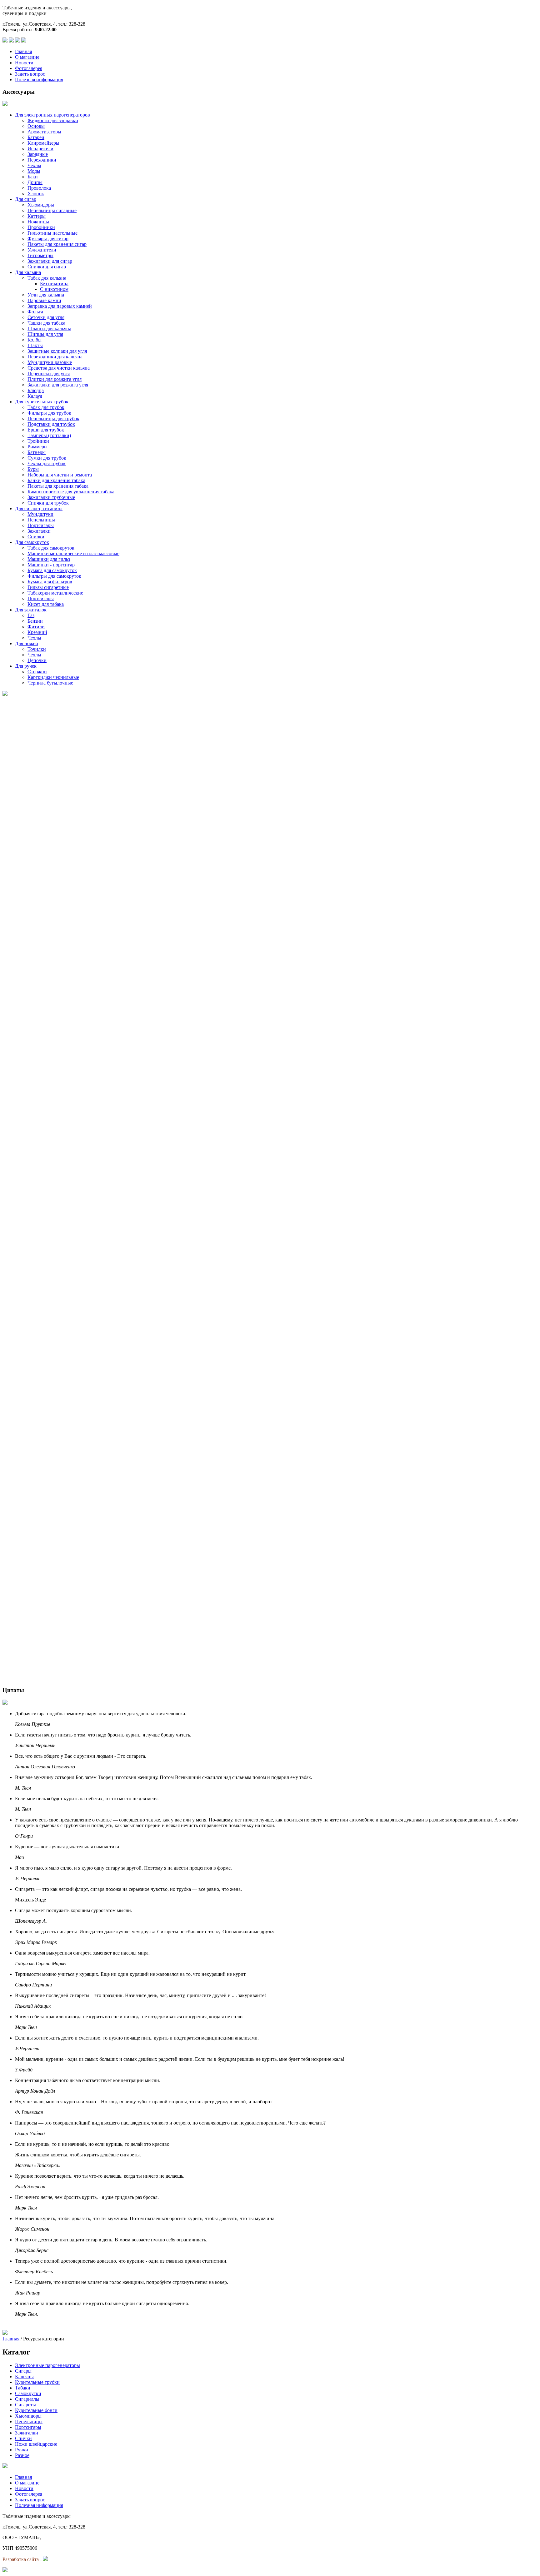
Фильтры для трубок (49, 413)
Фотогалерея (29, 68)
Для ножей (27, 643)
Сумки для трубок (47, 458)
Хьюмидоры (41, 205)
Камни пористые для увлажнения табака (71, 492)
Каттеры (37, 216)
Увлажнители (42, 250)
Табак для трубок (46, 407)
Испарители (40, 149)
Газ (31, 615)
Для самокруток (32, 542)
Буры (33, 469)
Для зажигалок (31, 610)
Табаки (23, 2388)
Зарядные (38, 154)
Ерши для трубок (46, 430)
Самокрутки (28, 2393)
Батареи (36, 137)
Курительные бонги (36, 2410)
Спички (36, 537)
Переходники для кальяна (55, 357)
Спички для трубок (48, 503)
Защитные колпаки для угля (57, 351)
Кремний (37, 632)
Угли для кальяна (46, 295)
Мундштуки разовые (50, 362)
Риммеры (37, 447)
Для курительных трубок (42, 402)
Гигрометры (40, 255)
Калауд (35, 396)
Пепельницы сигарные (52, 210)
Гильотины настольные (52, 233)
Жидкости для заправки (53, 120)
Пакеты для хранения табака (58, 486)
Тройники (38, 441)
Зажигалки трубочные (51, 497)
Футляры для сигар (48, 239)
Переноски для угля (49, 374)
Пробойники (41, 227)
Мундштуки (40, 514)
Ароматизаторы (44, 132)
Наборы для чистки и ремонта (60, 475)
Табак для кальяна (47, 278)
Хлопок (36, 194)
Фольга (35, 312)
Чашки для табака (46, 323)
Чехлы (34, 165)
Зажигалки (39, 531)
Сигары (23, 2371)
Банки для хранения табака (56, 480)
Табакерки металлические (55, 593)
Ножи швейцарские (36, 2444)
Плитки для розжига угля (55, 379)
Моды (34, 171)
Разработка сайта (21, 2559)
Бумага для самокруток (52, 570)
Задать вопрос (30, 74)
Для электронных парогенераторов (52, 115)
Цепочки (37, 660)
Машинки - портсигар (51, 565)
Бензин (35, 621)
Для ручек (26, 666)
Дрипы (35, 182)
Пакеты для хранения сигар (57, 244)
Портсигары (41, 525)
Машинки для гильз (49, 559)
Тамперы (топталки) (49, 435)
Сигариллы (27, 2399)
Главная (23, 51)
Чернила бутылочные (50, 683)
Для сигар (26, 199)
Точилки (37, 649)
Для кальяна (28, 272)
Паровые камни (44, 300)
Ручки (22, 2450)
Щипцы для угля (45, 334)
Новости (24, 63)
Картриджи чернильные (53, 677)
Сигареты (25, 2405)
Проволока (39, 188)
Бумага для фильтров (50, 582)
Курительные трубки (37, 2382)
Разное (22, 2455)
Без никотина (54, 284)
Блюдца (36, 390)
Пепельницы (41, 520)
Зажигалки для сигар (50, 261)
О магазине (27, 57)
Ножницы (38, 222)
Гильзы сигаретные (48, 587)
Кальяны (24, 2377)
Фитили (36, 627)
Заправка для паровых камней (60, 306)
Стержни (37, 672)
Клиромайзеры (43, 143)
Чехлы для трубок (47, 463)
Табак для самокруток (51, 548)
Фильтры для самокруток (54, 576)
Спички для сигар (47, 267)
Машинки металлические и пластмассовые (73, 553)
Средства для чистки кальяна (59, 368)
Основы (36, 126)
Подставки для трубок (51, 424)
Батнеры (37, 452)
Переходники (42, 160)
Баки (33, 177)
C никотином (54, 289)
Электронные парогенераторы (47, 2365)
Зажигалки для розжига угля (58, 385)
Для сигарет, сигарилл (39, 508)
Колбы (35, 340)
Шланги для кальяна (49, 329)
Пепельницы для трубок (53, 419)
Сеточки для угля (46, 317)
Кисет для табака (46, 604)
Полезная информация (39, 80)
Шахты (35, 345)
